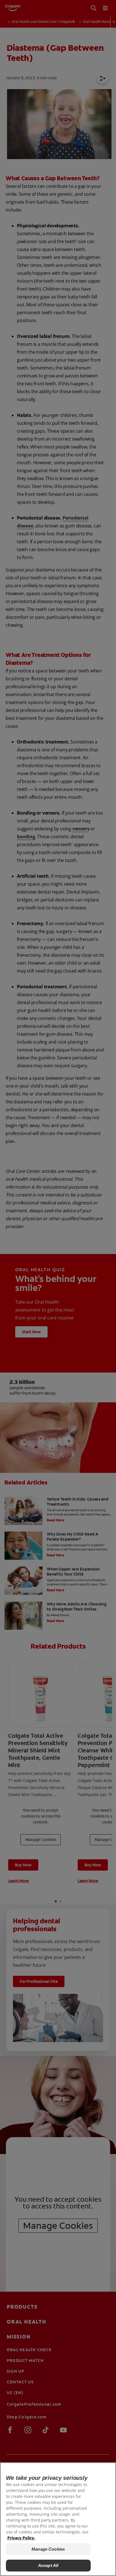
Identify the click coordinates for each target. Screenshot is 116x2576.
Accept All (48, 2565)
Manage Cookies (48, 2549)
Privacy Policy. (21, 2538)
